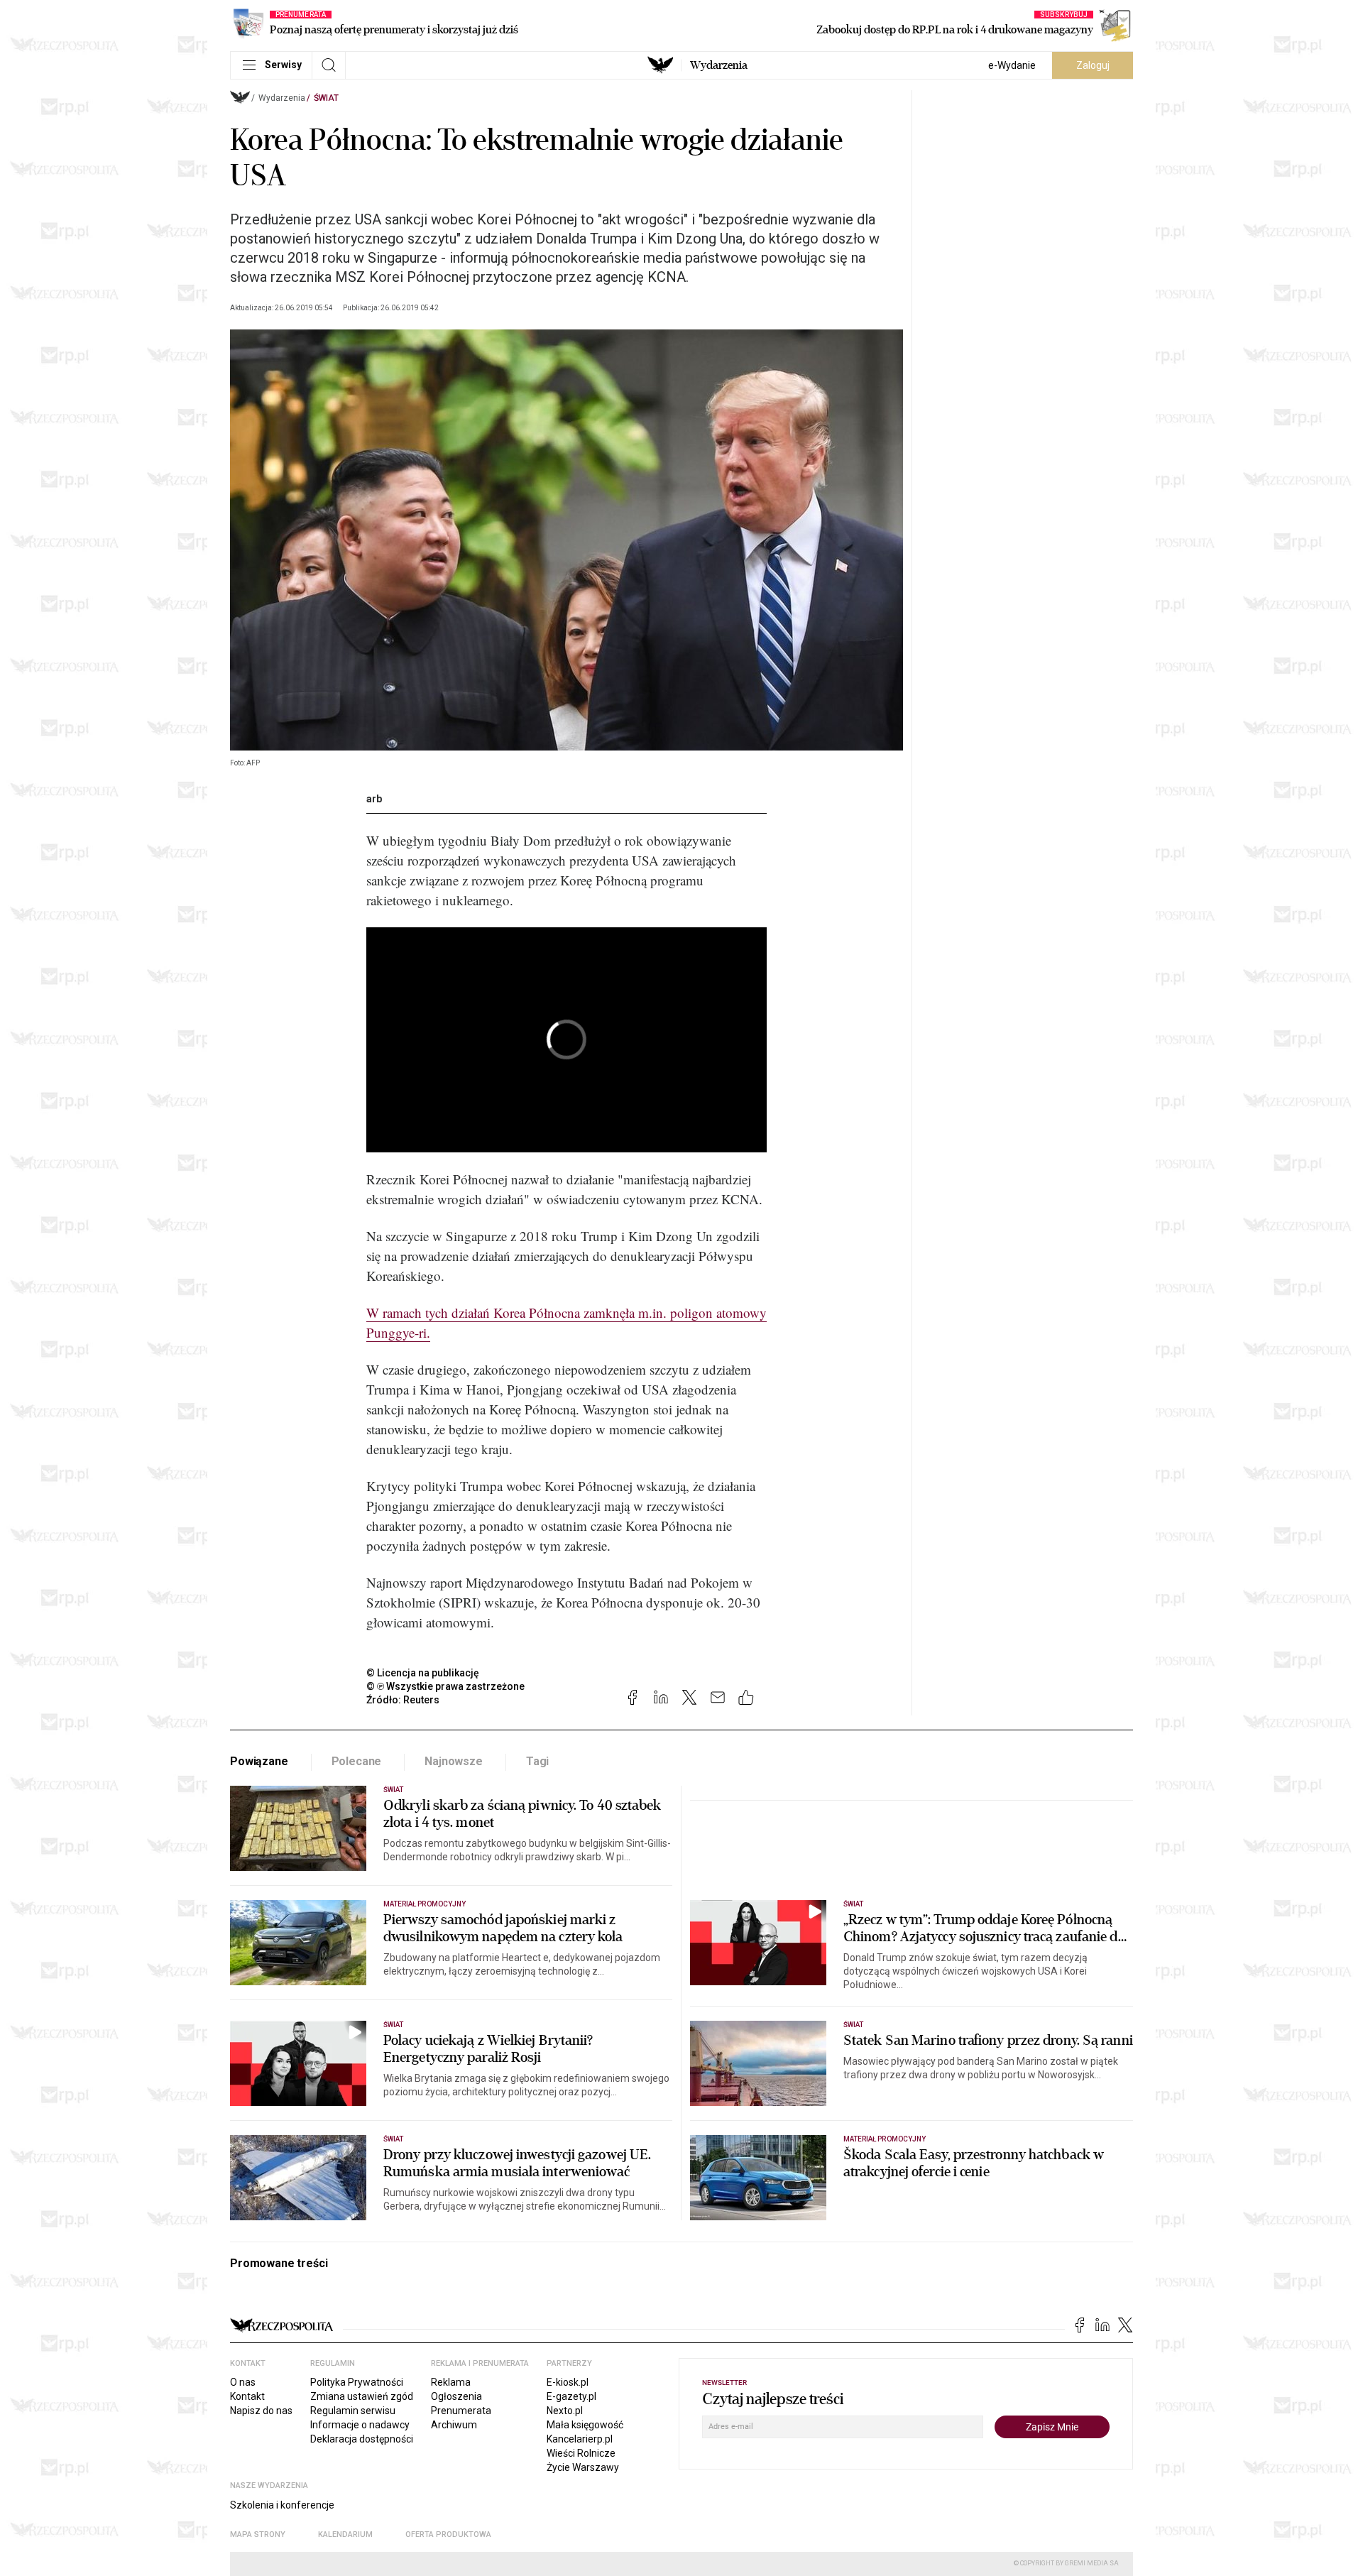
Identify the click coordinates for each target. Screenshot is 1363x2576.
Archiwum (454, 2425)
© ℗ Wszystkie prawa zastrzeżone (445, 1686)
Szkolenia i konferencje (282, 2505)
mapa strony (258, 2534)
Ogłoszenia (456, 2396)
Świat (326, 98)
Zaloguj (1093, 65)
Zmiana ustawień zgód (362, 2396)
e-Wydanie (1012, 65)
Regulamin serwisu (353, 2411)
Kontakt (247, 2396)
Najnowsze (454, 1761)
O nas (243, 2382)
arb (374, 799)
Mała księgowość (585, 2425)
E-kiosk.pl (568, 2382)
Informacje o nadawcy (360, 2425)
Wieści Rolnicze (581, 2453)
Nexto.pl (565, 2411)
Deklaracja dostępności (362, 2439)
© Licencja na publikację (423, 1673)
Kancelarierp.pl (580, 2439)
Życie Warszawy (583, 2467)
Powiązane (259, 1761)
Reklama (451, 2382)
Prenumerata (461, 2411)
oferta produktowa (448, 2534)
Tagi (537, 1761)
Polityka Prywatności (357, 2382)
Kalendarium (345, 2534)
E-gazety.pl (571, 2396)
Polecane (357, 1761)
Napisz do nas (261, 2411)
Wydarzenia (719, 65)
